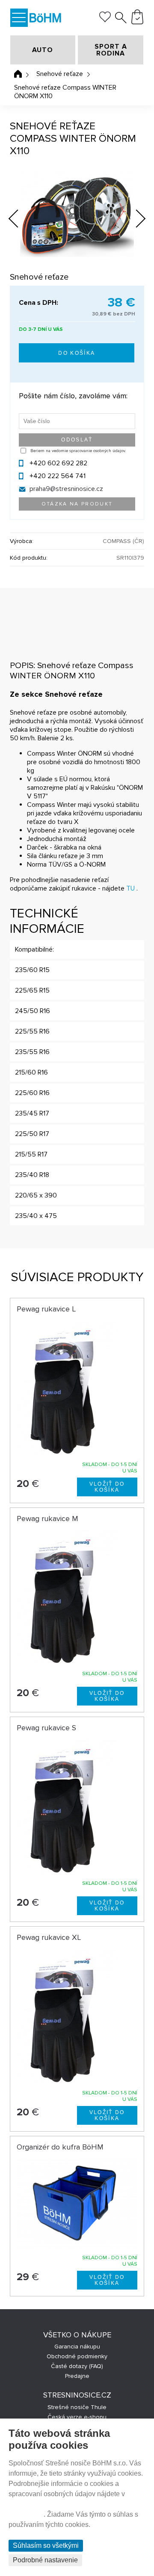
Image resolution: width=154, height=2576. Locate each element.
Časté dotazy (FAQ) (77, 2366)
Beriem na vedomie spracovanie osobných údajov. (78, 451)
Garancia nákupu (77, 2347)
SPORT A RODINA (111, 50)
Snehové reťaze (60, 74)
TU (130, 888)
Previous (20, 216)
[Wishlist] (105, 20)
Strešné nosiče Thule (77, 2407)
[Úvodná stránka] (18, 74)
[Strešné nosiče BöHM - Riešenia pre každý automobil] (45, 19)
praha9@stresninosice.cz (66, 489)
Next (134, 220)
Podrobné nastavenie (45, 2560)
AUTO (43, 50)
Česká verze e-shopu (77, 2417)
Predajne (77, 2376)
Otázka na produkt (77, 504)
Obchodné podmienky (77, 2356)
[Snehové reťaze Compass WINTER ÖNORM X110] (77, 214)
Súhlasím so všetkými (46, 2545)
